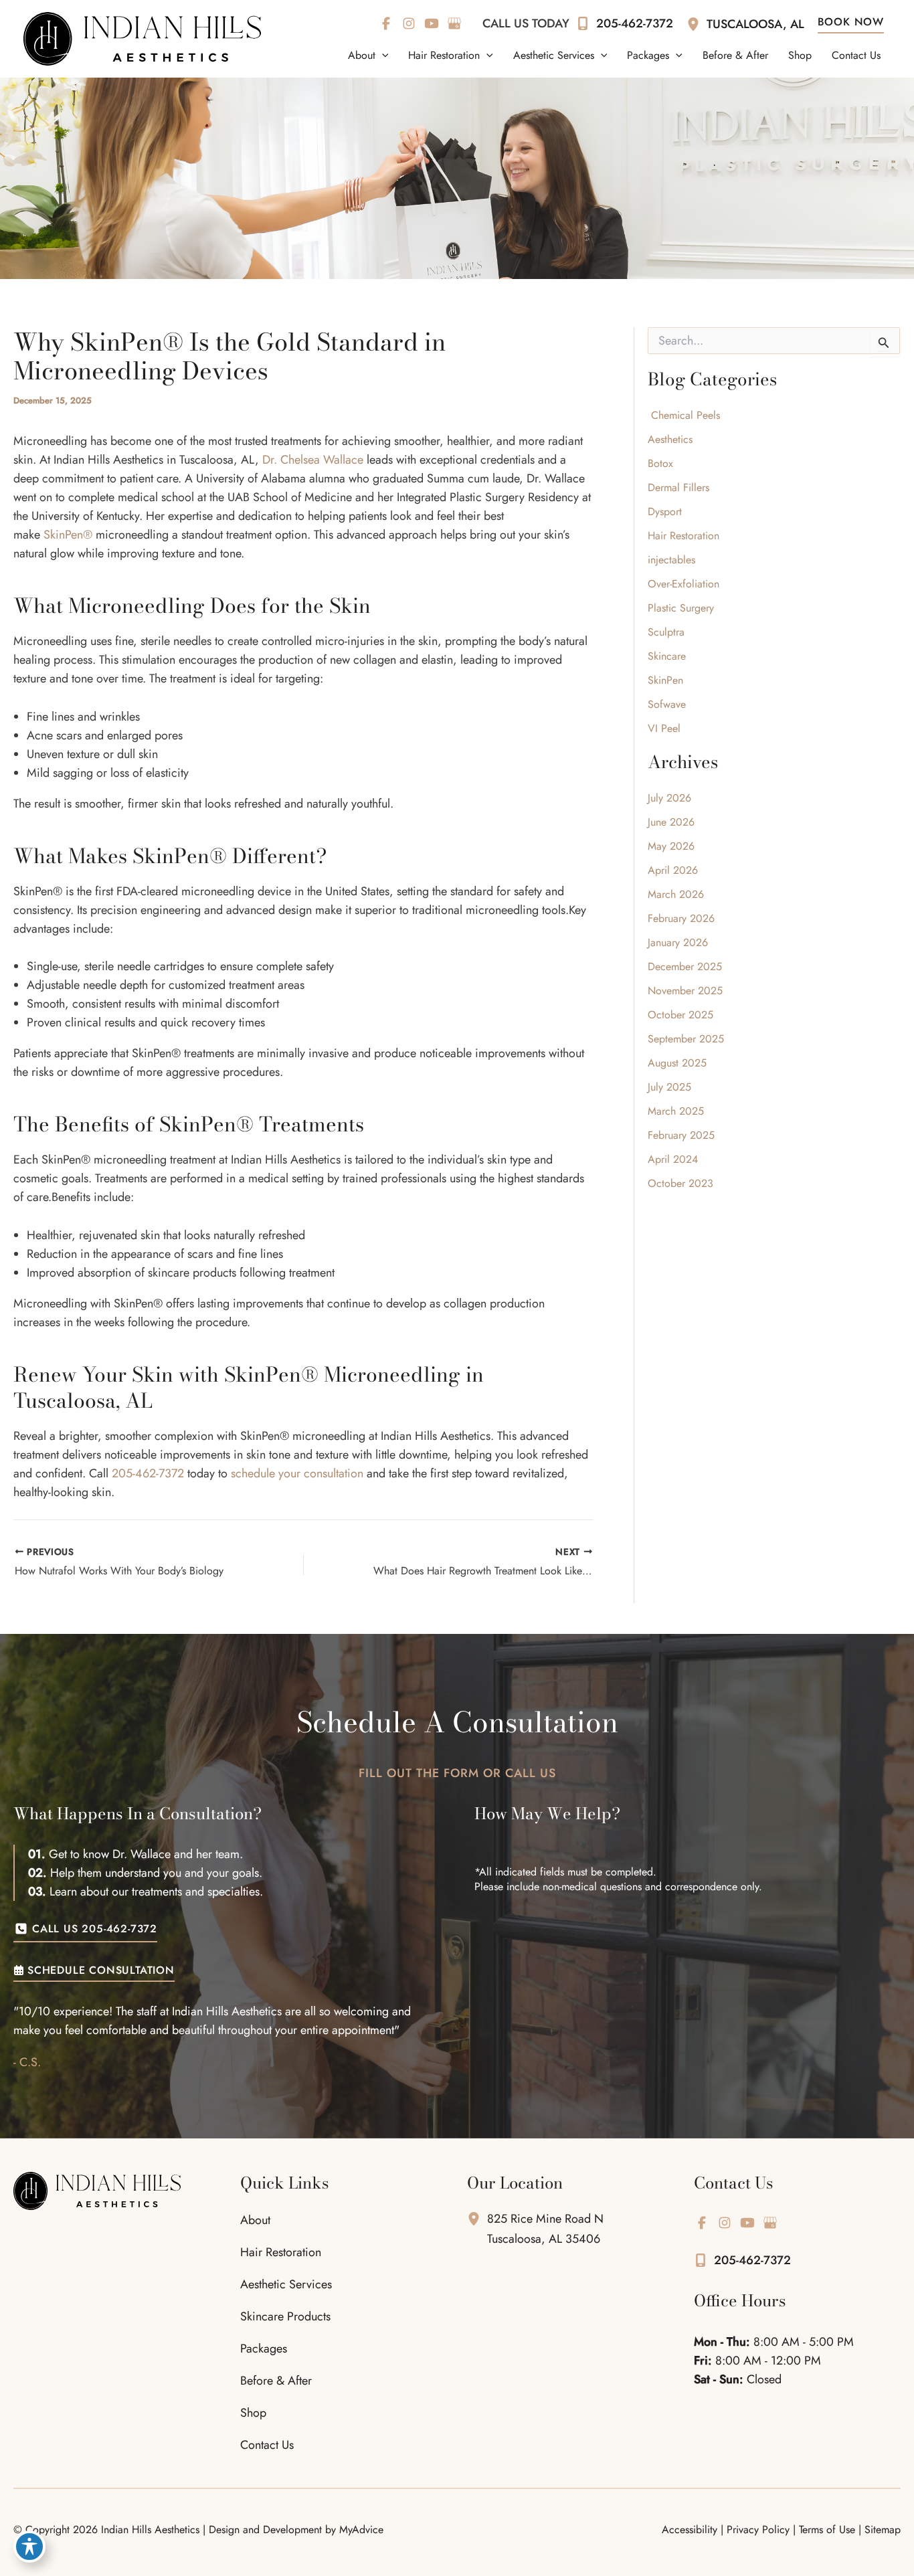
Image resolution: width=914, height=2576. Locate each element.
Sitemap (883, 2529)
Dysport (666, 512)
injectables (671, 560)
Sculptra (666, 632)
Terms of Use (827, 2529)
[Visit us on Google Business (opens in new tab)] (454, 23)
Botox (660, 463)
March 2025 (676, 1111)
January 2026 (678, 942)
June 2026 (671, 822)
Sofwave (667, 704)
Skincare (667, 656)
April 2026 (673, 870)
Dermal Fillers (678, 487)
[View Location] (697, 23)
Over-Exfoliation (683, 584)
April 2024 (673, 1159)
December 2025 (685, 967)
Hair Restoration (683, 536)
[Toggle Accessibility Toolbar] (29, 2547)
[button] (382, 56)
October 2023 (680, 1183)
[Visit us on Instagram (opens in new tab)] (409, 23)
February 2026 (681, 918)
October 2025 (680, 1015)
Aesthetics (670, 439)
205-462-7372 (148, 1473)
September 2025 (686, 1039)
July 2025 (669, 1087)
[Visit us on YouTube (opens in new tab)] (432, 23)
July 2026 (669, 798)
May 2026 (671, 846)
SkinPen (665, 680)
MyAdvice (361, 2529)
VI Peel (664, 728)
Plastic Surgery (681, 608)
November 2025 (685, 991)
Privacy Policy (758, 2529)
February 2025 (681, 1135)
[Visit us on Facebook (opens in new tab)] (386, 23)
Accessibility (690, 2529)
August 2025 (677, 1063)
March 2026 (676, 894)
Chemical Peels (684, 415)
